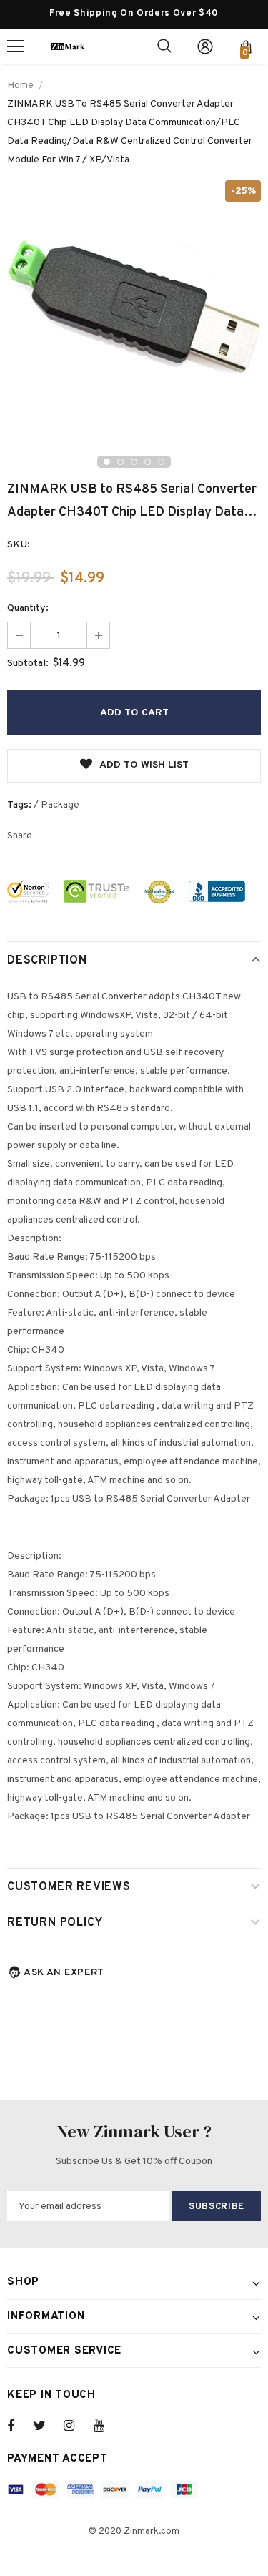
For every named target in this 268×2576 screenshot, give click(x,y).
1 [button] (107, 462)
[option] (134, 307)
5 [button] (161, 462)
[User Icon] (205, 46)
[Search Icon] (164, 46)
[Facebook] (20, 2426)
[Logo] (68, 46)
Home (20, 85)
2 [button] (120, 462)
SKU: (19, 545)
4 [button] (148, 462)
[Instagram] (76, 2426)
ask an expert (64, 1973)
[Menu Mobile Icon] (16, 46)
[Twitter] (46, 2426)
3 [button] (134, 462)
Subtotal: (28, 663)
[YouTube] (106, 2426)
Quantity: (28, 608)
